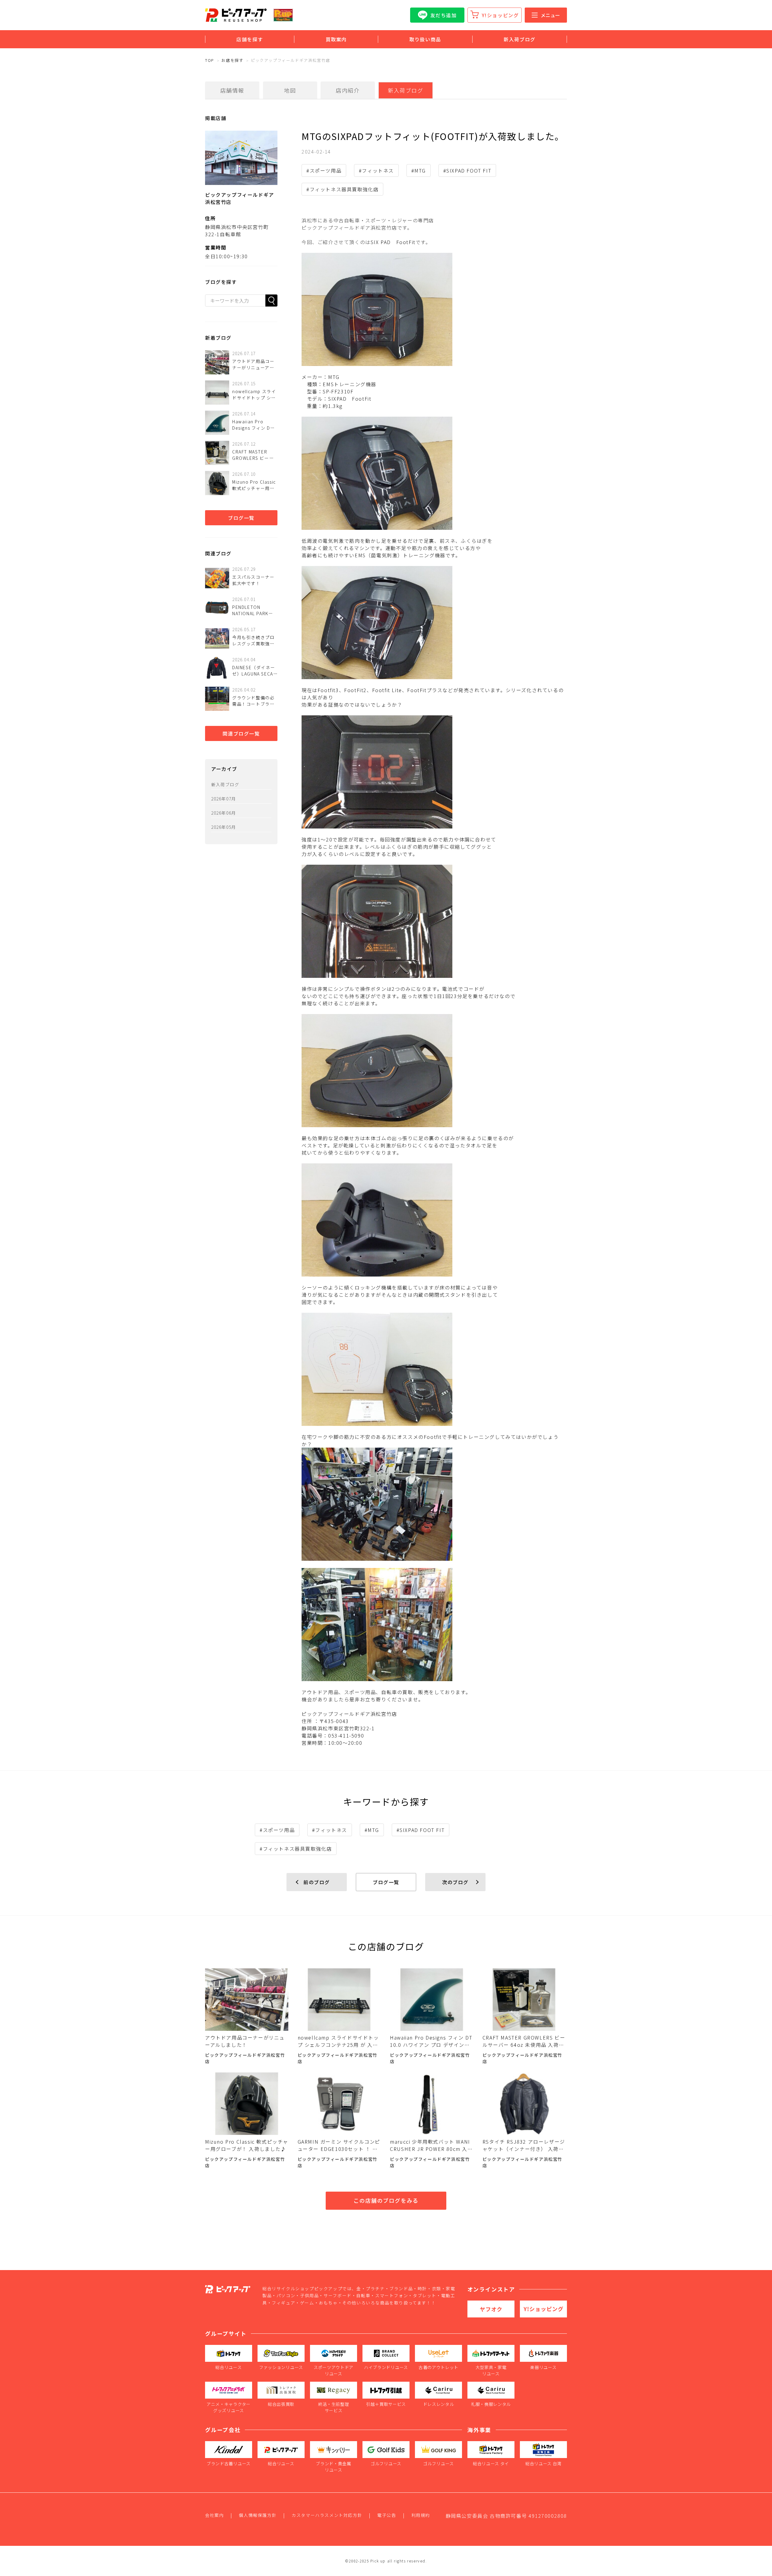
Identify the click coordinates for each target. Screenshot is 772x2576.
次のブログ (455, 1882)
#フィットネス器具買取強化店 (342, 189)
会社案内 (214, 2515)
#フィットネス (376, 170)
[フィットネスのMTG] (434, 473)
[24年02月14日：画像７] (434, 1220)
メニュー (550, 15)
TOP (210, 60)
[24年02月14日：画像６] (434, 1071)
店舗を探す (250, 39)
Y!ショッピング (500, 15)
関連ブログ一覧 (241, 733)
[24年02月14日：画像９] (434, 1504)
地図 (290, 90)
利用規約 (421, 2515)
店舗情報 (232, 90)
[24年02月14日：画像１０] (434, 1625)
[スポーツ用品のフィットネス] (434, 309)
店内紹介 (348, 90)
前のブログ (317, 1882)
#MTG (419, 170)
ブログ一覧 (241, 518)
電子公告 (387, 2515)
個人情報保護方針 (258, 2515)
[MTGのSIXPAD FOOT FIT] (434, 623)
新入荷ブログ (520, 39)
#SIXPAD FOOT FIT (467, 170)
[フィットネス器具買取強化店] (434, 921)
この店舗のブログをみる (386, 2200)
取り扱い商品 (425, 39)
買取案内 (336, 39)
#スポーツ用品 (324, 170)
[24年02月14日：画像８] (434, 1369)
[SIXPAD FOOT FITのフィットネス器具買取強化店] (434, 772)
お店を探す (232, 60)
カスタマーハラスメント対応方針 (327, 2515)
